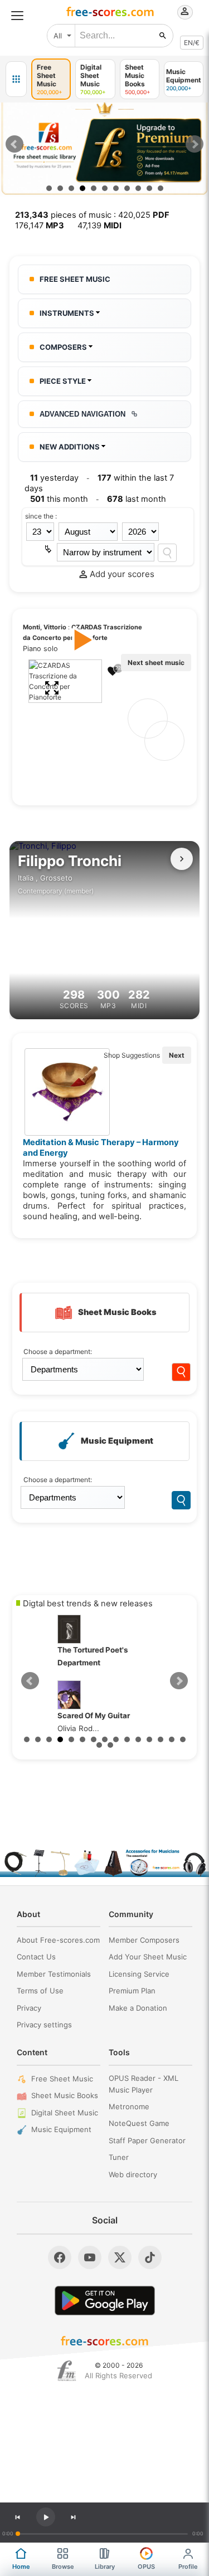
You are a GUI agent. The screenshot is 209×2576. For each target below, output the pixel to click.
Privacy (29, 2008)
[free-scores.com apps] (16, 79)
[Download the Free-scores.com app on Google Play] (105, 2301)
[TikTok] (150, 2257)
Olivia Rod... (57, 1722)
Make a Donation (138, 2008)
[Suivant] (182, 859)
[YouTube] (90, 2257)
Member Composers (144, 1940)
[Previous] (17, 2517)
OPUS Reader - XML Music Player (144, 2084)
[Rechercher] (163, 36)
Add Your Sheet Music (148, 1957)
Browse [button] (63, 2567)
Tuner (119, 2157)
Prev (14, 144)
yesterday (54, 478)
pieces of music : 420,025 (92, 215)
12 (149, 1739)
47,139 (99, 226)
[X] (120, 2257)
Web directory (133, 2174)
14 (172, 1739)
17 (110, 1745)
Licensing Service (139, 1974)
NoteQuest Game (139, 2123)
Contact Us (36, 1957)
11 (161, 188)
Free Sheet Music (62, 2079)
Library (105, 2567)
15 (183, 1739)
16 (99, 1745)
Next (195, 144)
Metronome (129, 2106)
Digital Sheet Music (65, 2113)
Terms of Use (40, 1991)
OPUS (146, 2567)
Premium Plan (132, 1991)
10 (149, 188)
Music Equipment (61, 2129)
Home (21, 2567)
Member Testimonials (54, 1974)
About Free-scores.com (58, 1940)
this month (59, 499)
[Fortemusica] (67, 2371)
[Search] (167, 553)
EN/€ (192, 43)
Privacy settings (44, 2025)
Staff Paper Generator (147, 2140)
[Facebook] (60, 2257)
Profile (188, 2567)
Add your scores (122, 574)
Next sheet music (156, 663)
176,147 (40, 226)
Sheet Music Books (65, 2095)
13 (161, 1739)
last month (137, 499)
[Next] (74, 2517)
